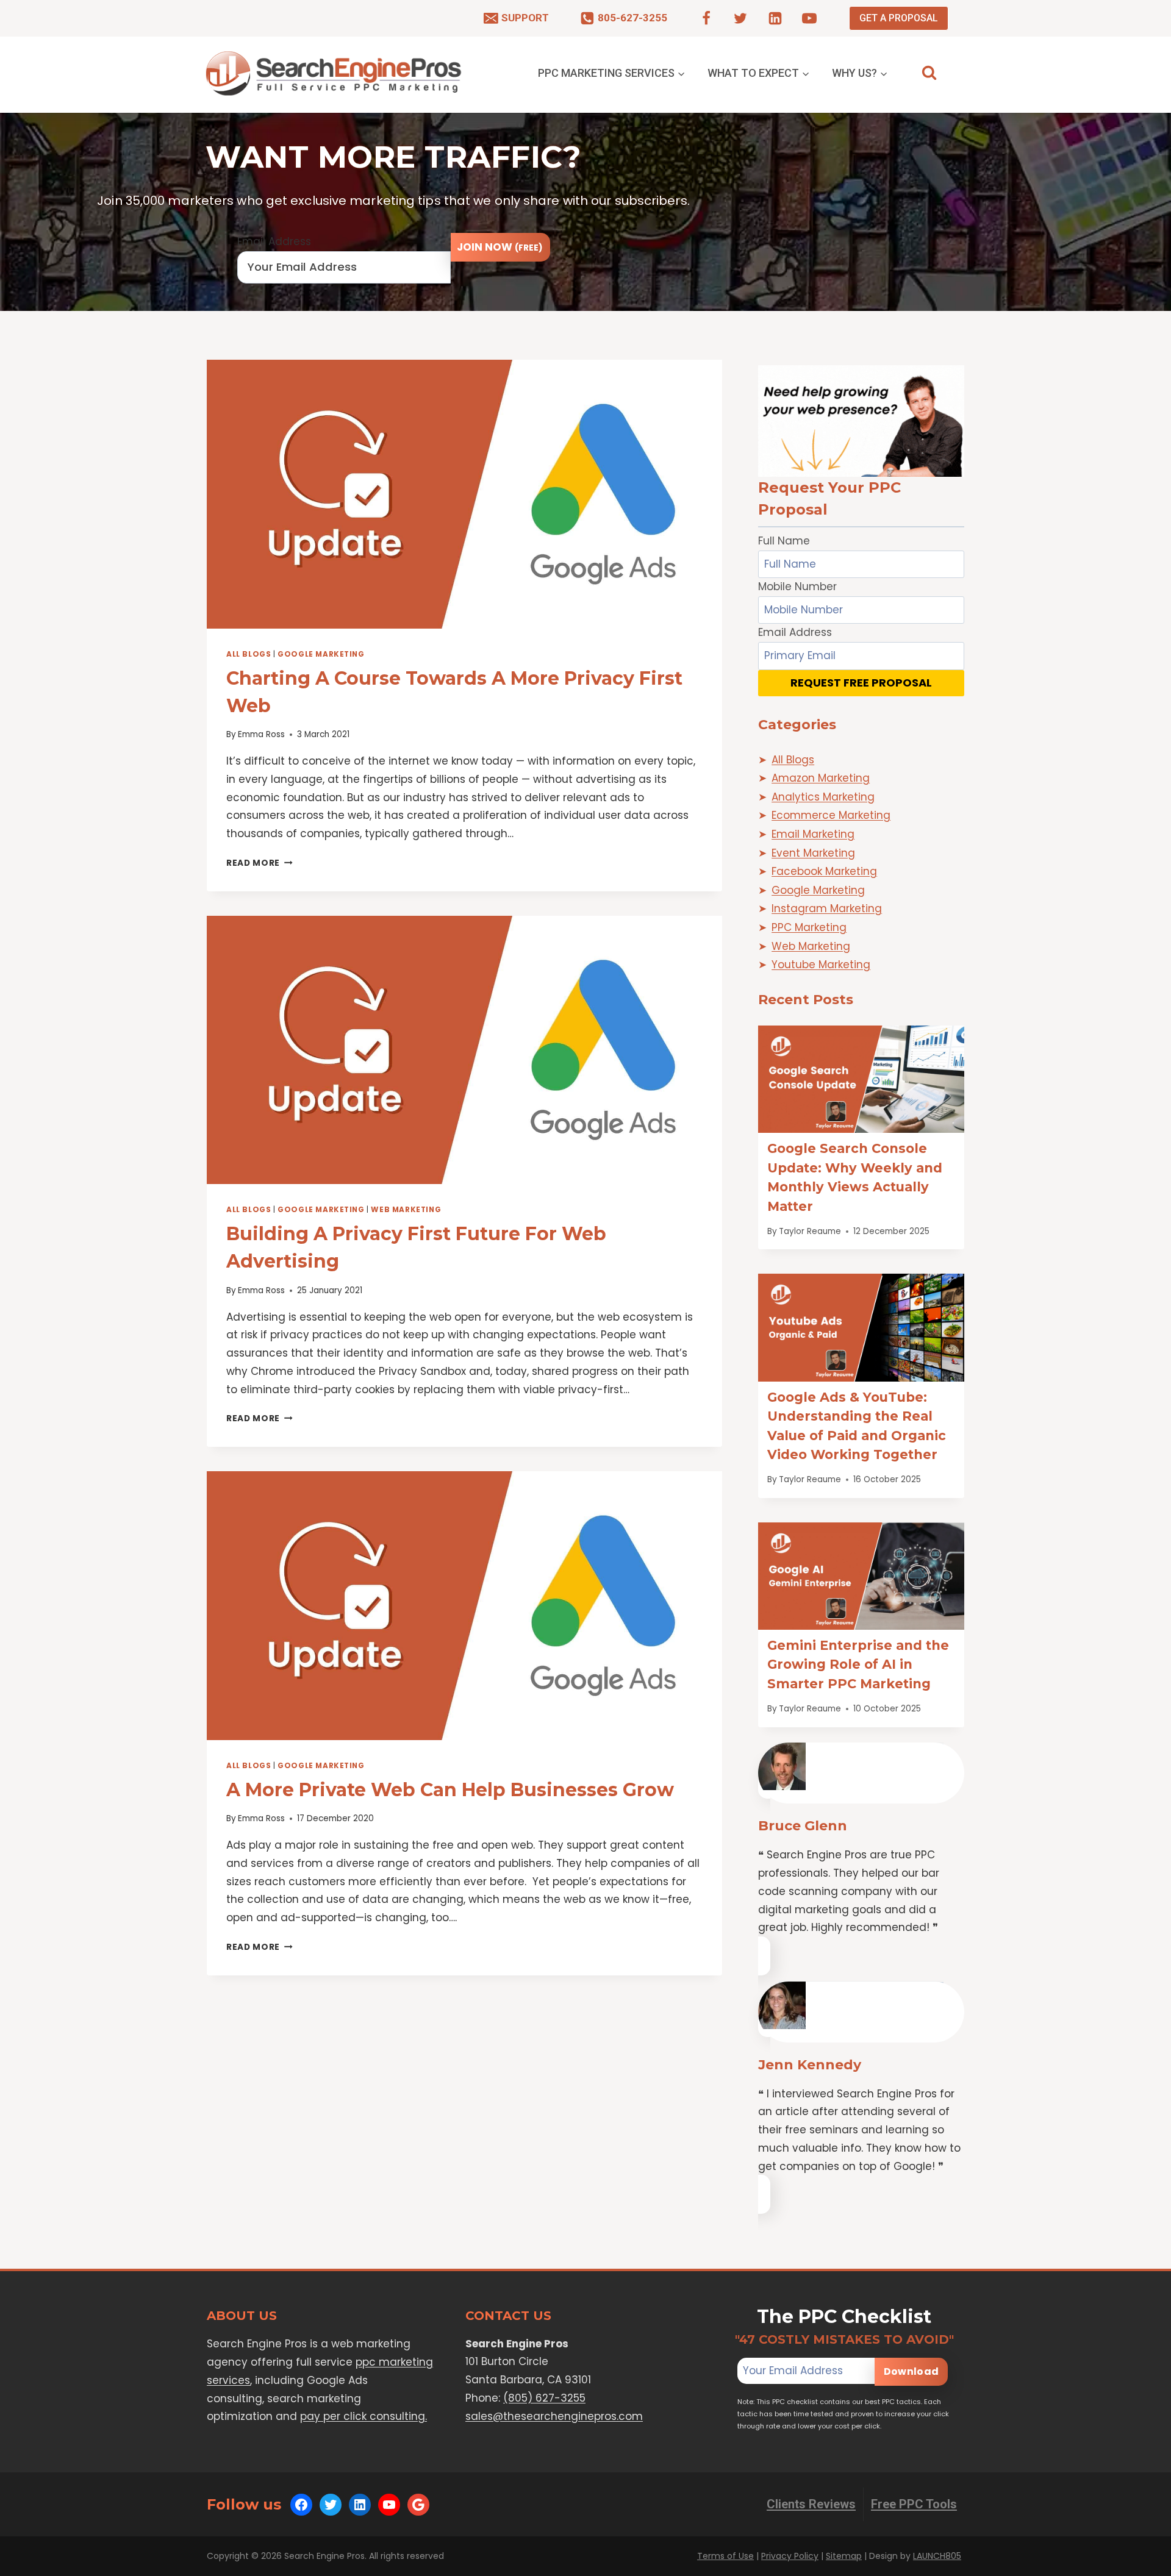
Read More (260, 863)
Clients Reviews (811, 2504)
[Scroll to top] (1138, 2564)
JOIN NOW (500, 247)
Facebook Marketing (824, 871)
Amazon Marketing (821, 778)
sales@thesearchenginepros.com (554, 2416)
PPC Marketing (809, 927)
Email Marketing (813, 834)
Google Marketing (321, 654)
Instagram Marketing (827, 908)
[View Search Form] (929, 73)
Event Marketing (813, 853)
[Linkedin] (775, 18)
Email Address (274, 241)
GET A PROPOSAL (899, 18)
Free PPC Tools (914, 2504)
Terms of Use (725, 2556)
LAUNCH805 (937, 2556)
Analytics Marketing (823, 797)
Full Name (784, 541)
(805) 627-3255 (544, 2398)
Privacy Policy (790, 2556)
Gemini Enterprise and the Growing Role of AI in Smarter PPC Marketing (858, 1664)
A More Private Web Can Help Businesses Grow (450, 1790)
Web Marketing (406, 1210)
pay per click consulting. (363, 2416)
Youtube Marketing (821, 965)
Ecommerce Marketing (831, 815)
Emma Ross (261, 734)
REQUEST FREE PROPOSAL (861, 683)
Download (911, 2371)
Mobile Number (797, 587)
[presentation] (464, 494)
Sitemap (844, 2556)
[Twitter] (740, 18)
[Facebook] (706, 18)
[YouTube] (809, 18)
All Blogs (249, 654)
